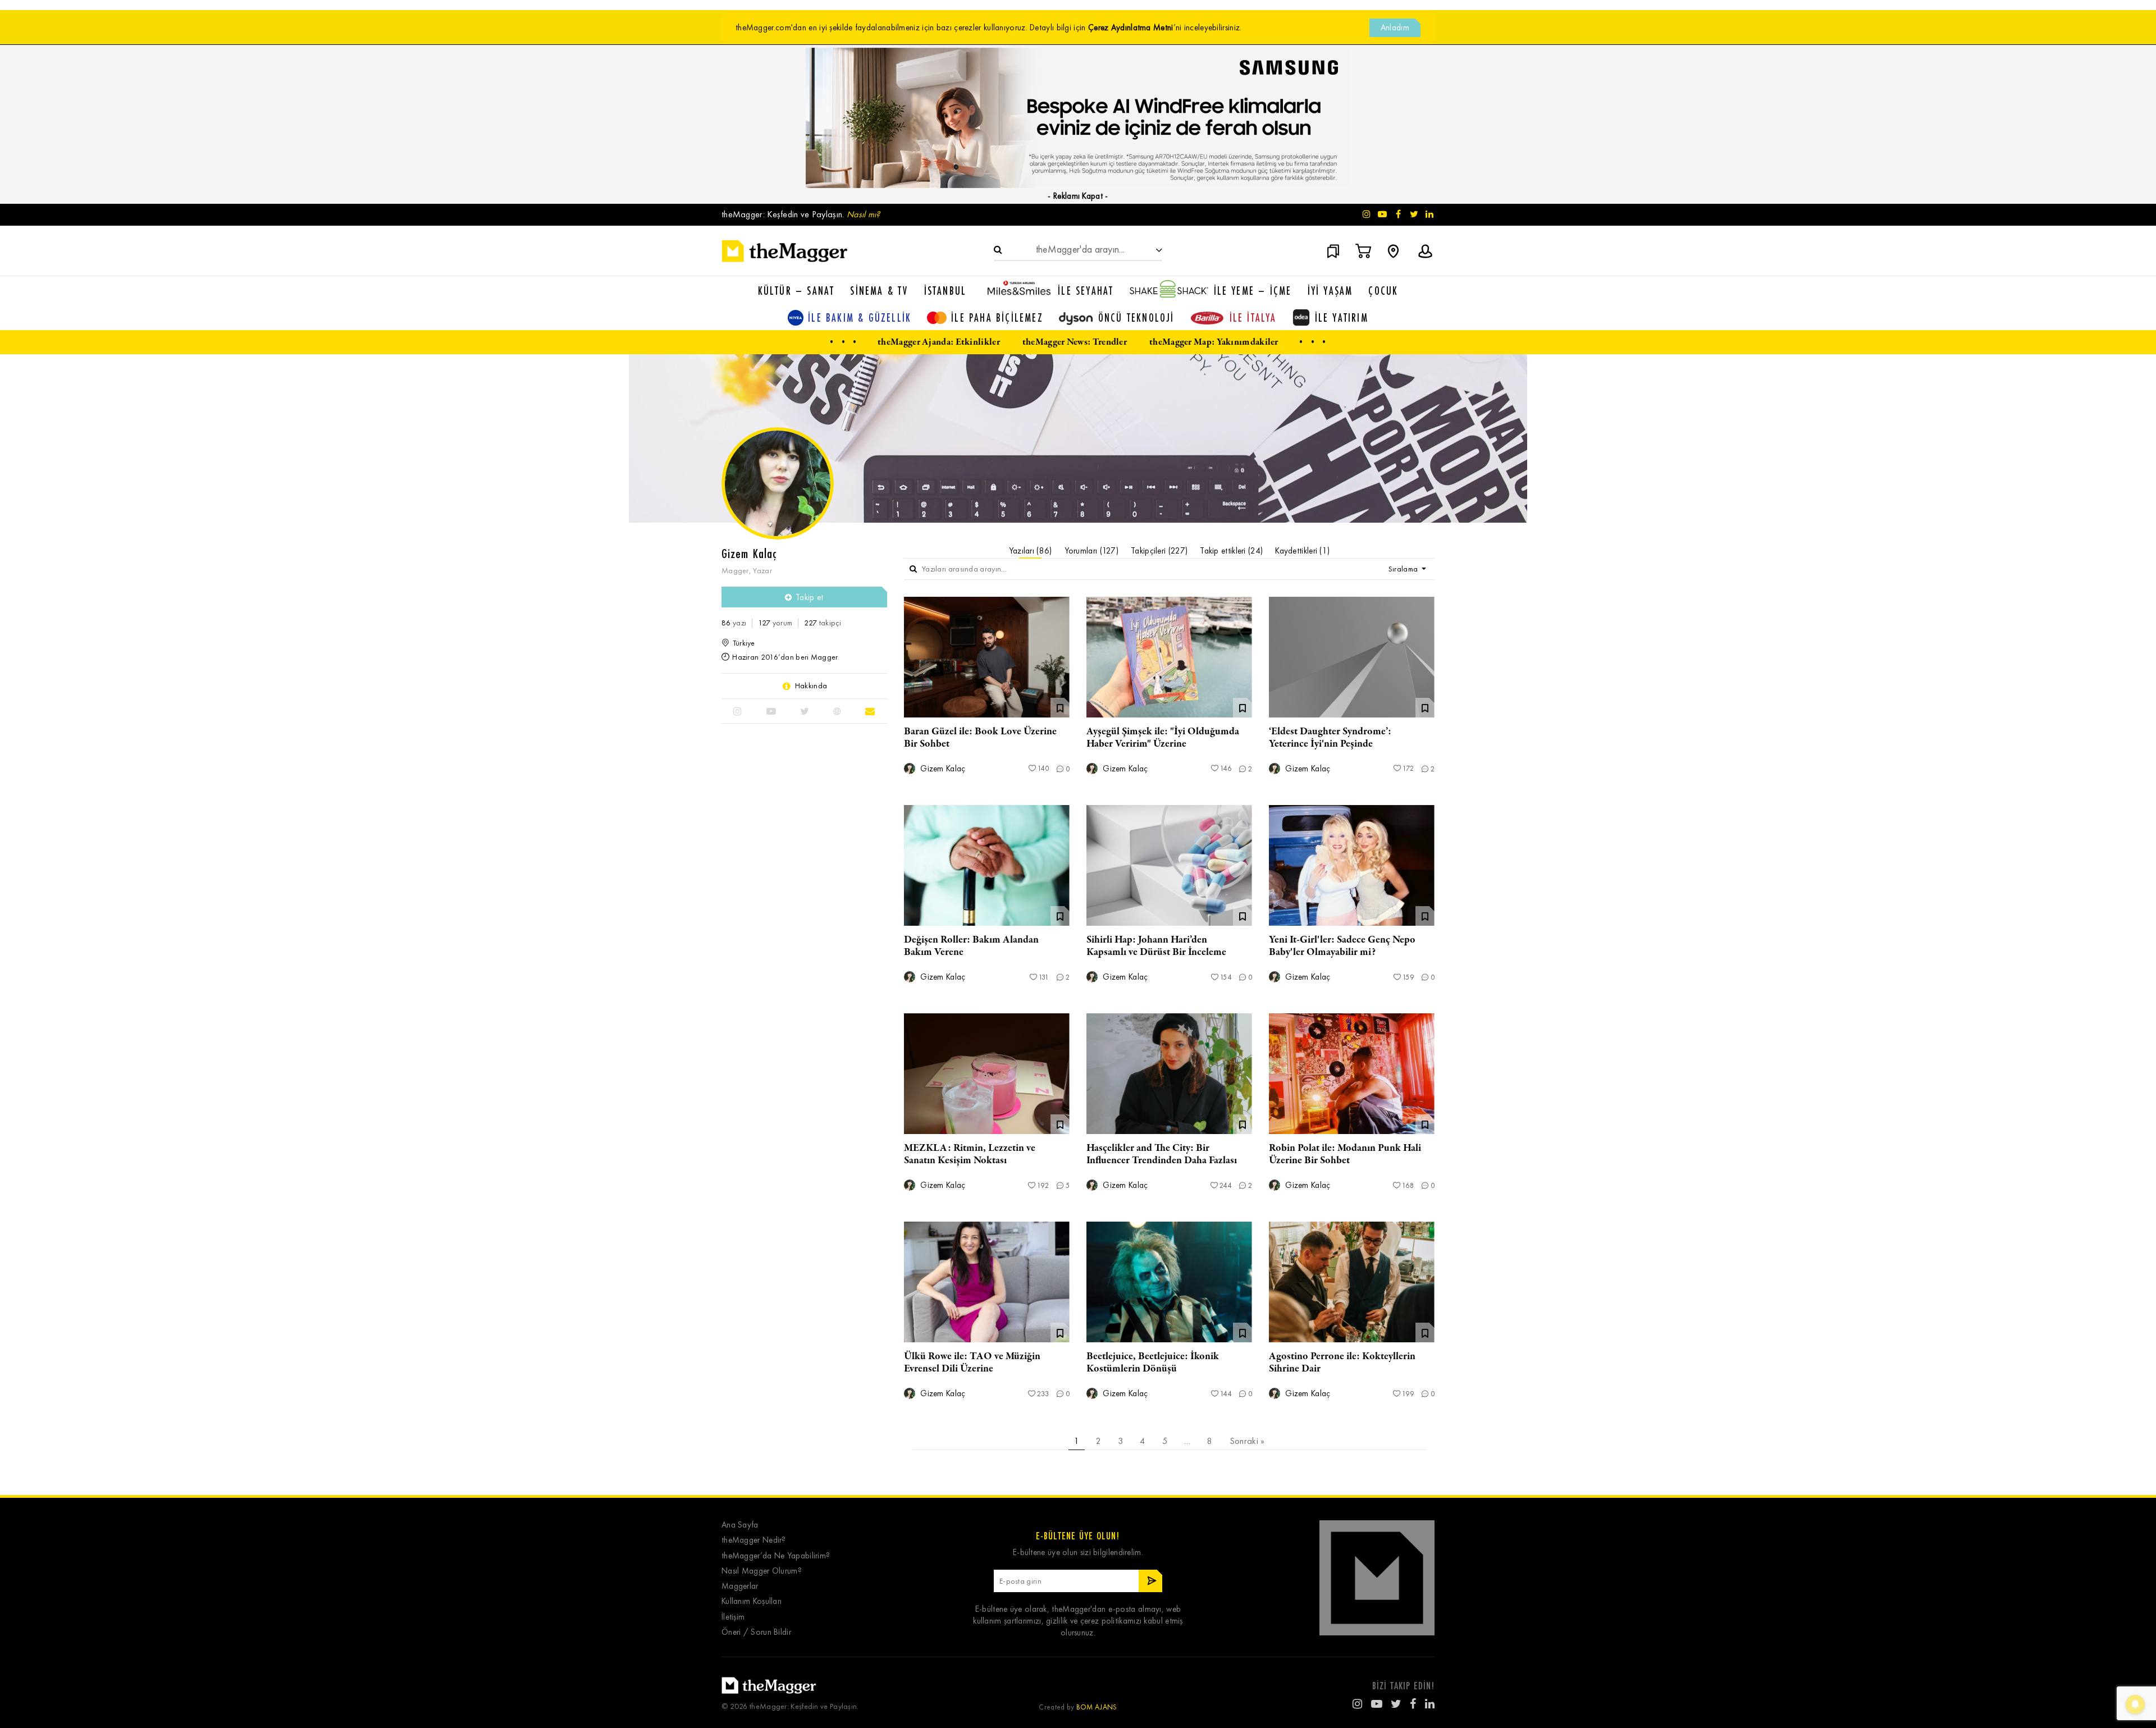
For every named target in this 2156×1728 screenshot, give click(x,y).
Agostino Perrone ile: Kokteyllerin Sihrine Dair (1342, 1363)
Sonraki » (1247, 1441)
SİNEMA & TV (879, 291)
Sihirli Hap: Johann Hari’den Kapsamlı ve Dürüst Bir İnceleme (1156, 946)
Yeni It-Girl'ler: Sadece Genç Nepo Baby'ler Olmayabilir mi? (1342, 946)
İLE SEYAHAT (1086, 291)
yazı (734, 623)
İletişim (733, 1617)
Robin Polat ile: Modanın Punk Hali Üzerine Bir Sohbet (1345, 1154)
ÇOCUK (1383, 291)
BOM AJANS (1097, 1707)
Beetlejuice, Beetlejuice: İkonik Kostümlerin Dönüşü (1153, 1363)
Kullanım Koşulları (752, 1601)
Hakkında (811, 686)
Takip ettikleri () (1231, 551)
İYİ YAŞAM (1330, 291)
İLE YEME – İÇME (1253, 291)
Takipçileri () (1159, 551)
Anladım (1395, 28)
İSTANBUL (945, 291)
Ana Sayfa (740, 1525)
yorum (775, 623)
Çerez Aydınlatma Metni (1131, 28)
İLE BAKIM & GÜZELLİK (860, 317)
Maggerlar (740, 1586)
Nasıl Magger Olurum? (762, 1571)
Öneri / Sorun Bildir (756, 1632)
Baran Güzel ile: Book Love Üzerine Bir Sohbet (980, 738)
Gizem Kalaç (942, 769)
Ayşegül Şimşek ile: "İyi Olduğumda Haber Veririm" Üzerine (1163, 738)
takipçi (823, 623)
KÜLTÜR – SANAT (796, 291)
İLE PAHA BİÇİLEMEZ (997, 317)
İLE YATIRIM (1342, 317)
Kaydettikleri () (1302, 551)
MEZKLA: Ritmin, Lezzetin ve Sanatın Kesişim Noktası (970, 1154)
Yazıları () (1031, 551)
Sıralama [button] (1404, 569)
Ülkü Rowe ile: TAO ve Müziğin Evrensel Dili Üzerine (972, 1363)
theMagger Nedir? (754, 1540)
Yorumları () (1092, 551)
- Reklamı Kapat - (1078, 196)
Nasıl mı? (864, 214)
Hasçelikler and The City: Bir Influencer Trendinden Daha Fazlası (1162, 1154)
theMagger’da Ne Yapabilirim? (776, 1556)
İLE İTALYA (1253, 317)
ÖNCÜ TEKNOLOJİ (1136, 317)
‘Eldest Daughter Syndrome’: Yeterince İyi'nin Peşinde (1330, 738)
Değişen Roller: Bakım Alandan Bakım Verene (971, 946)
